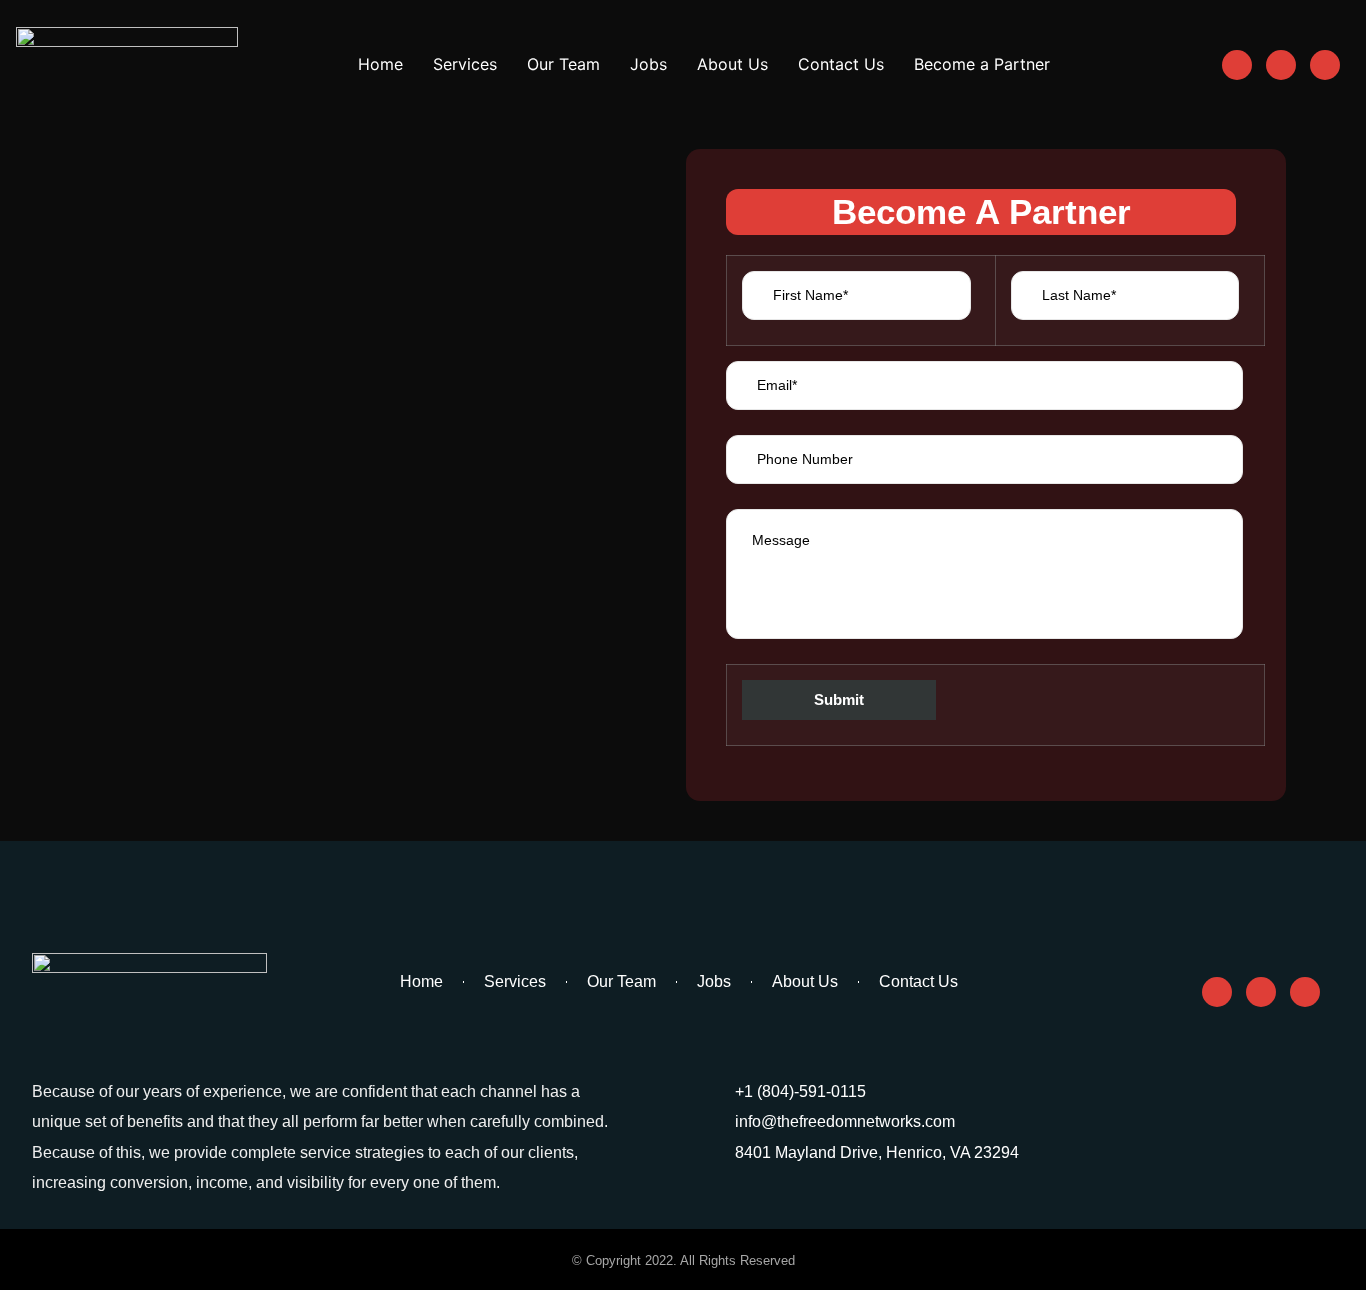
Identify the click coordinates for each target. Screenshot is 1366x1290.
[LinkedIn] (1325, 65)
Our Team (563, 64)
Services (465, 64)
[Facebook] (1237, 65)
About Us (732, 64)
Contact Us (841, 64)
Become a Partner (982, 64)
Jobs (648, 64)
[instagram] (1281, 65)
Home (380, 64)
